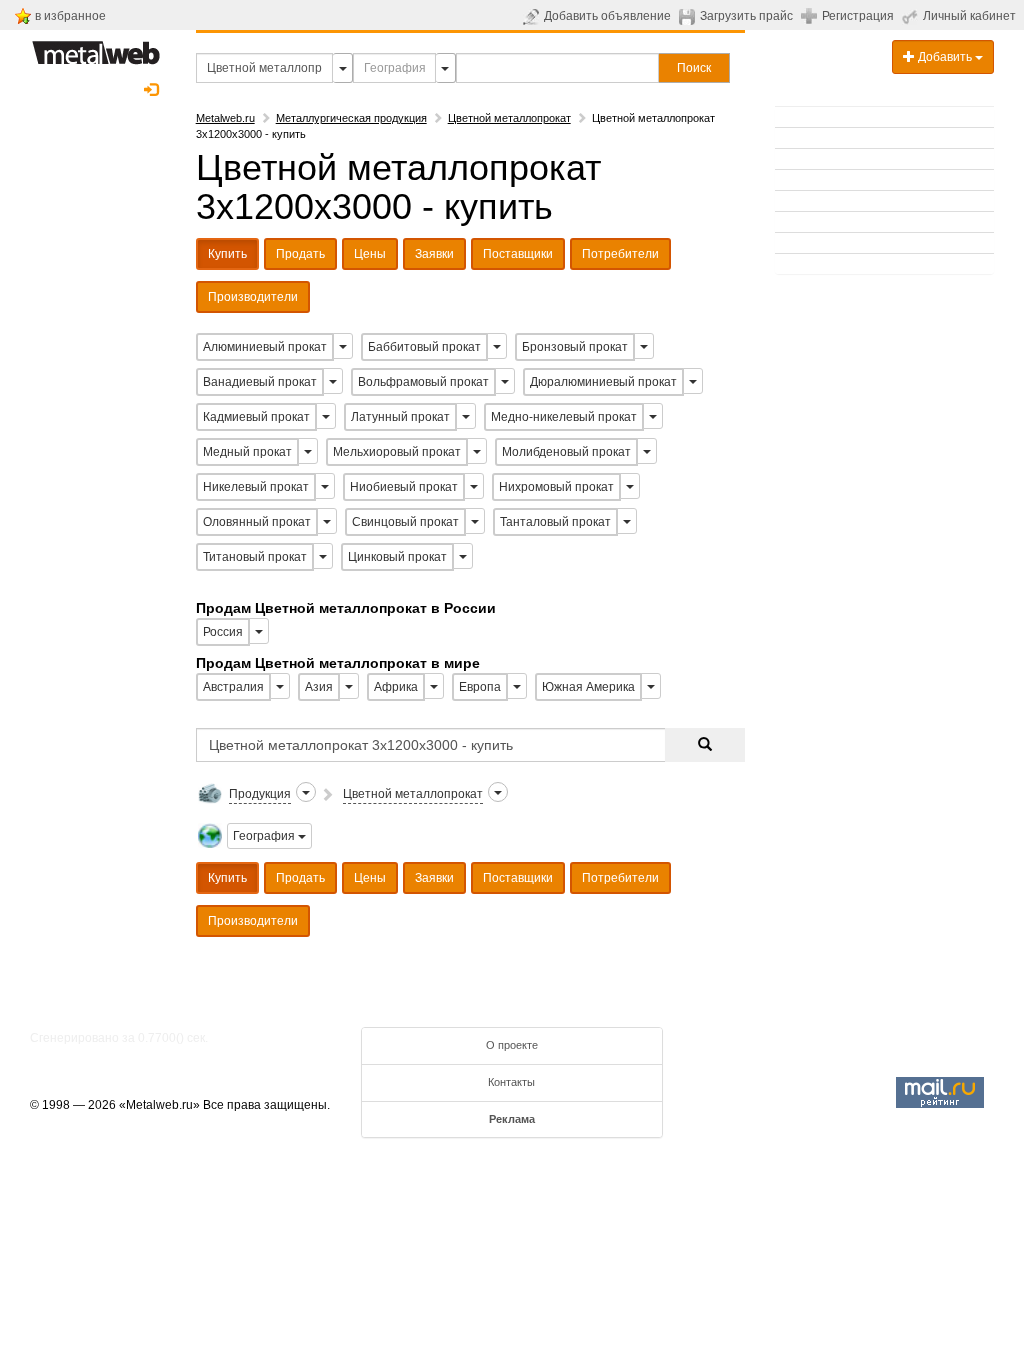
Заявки (434, 254)
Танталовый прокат (555, 522)
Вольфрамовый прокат (423, 382)
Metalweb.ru (225, 118)
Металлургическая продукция (351, 118)
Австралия (233, 687)
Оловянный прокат (257, 522)
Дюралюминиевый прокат (603, 382)
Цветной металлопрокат (509, 118)
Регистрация (858, 16)
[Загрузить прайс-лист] (689, 16)
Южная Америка (588, 687)
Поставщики (518, 254)
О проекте (512, 1045)
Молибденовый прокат (566, 452)
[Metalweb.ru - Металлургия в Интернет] (96, 47)
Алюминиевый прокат (265, 347)
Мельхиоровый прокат (397, 452)
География (265, 836)
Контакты (511, 1082)
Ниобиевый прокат (404, 487)
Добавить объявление (607, 16)
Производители (253, 297)
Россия (223, 632)
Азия (319, 687)
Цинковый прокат (397, 557)
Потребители (620, 254)
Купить (227, 254)
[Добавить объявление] (533, 16)
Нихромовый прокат (556, 487)
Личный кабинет (969, 16)
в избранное (70, 16)
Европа (480, 687)
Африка (396, 687)
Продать (300, 254)
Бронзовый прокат (575, 347)
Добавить (945, 57)
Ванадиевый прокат (260, 382)
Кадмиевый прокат (256, 417)
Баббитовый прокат (424, 347)
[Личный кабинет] (912, 16)
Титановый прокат (255, 557)
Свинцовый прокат (405, 522)
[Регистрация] (811, 15)
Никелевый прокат (256, 487)
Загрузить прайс (746, 16)
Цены (370, 254)
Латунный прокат (400, 417)
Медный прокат (247, 452)
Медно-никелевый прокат (564, 417)
